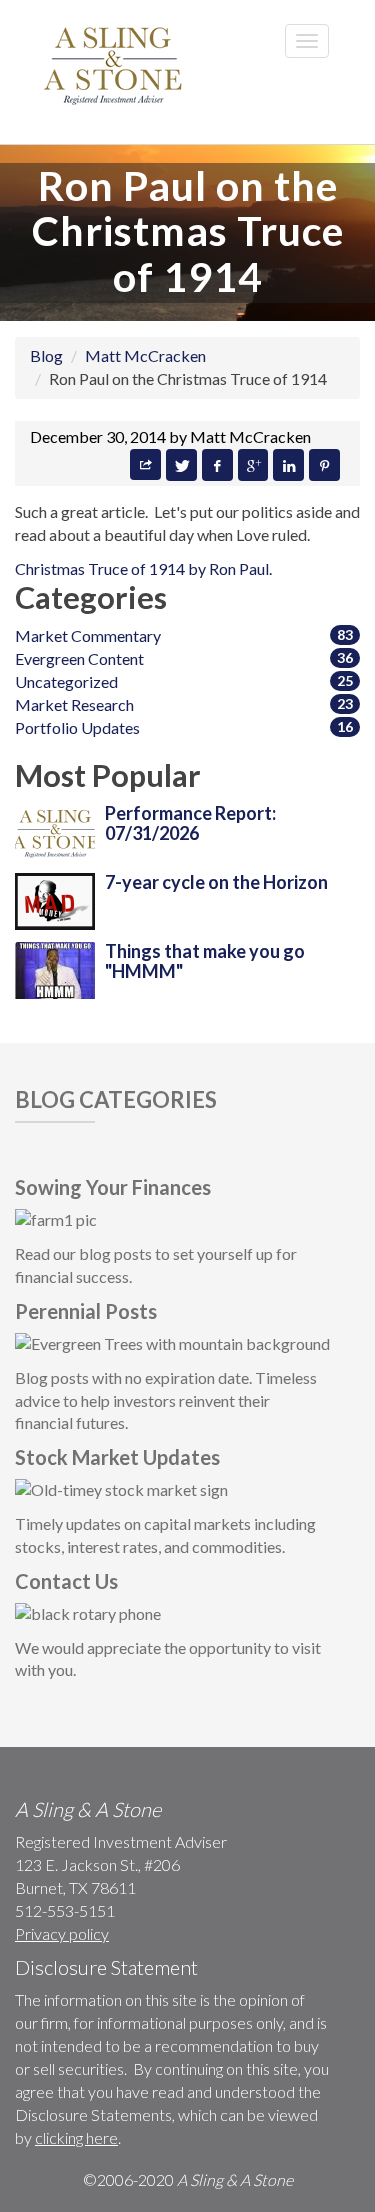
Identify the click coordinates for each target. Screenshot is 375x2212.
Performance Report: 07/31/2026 (190, 823)
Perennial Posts (86, 1311)
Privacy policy (62, 1933)
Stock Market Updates (117, 1457)
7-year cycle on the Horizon (216, 882)
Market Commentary (88, 635)
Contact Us (66, 1581)
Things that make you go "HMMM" (205, 961)
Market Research (74, 704)
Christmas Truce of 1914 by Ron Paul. (143, 568)
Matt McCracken (145, 355)
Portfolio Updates (77, 727)
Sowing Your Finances (113, 1187)
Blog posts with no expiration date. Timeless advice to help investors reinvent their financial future (166, 1400)
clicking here (76, 2137)
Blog (46, 355)
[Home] (115, 64)
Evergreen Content (79, 658)
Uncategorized (66, 681)
